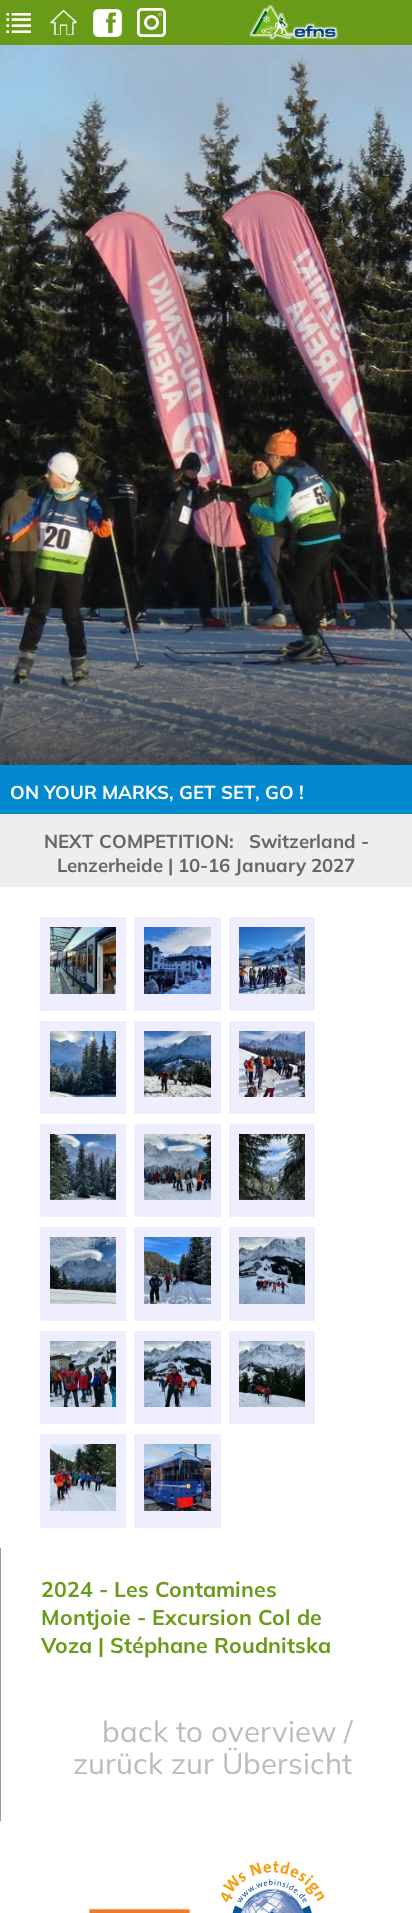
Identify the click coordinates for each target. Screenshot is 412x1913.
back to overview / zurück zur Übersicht (212, 1747)
